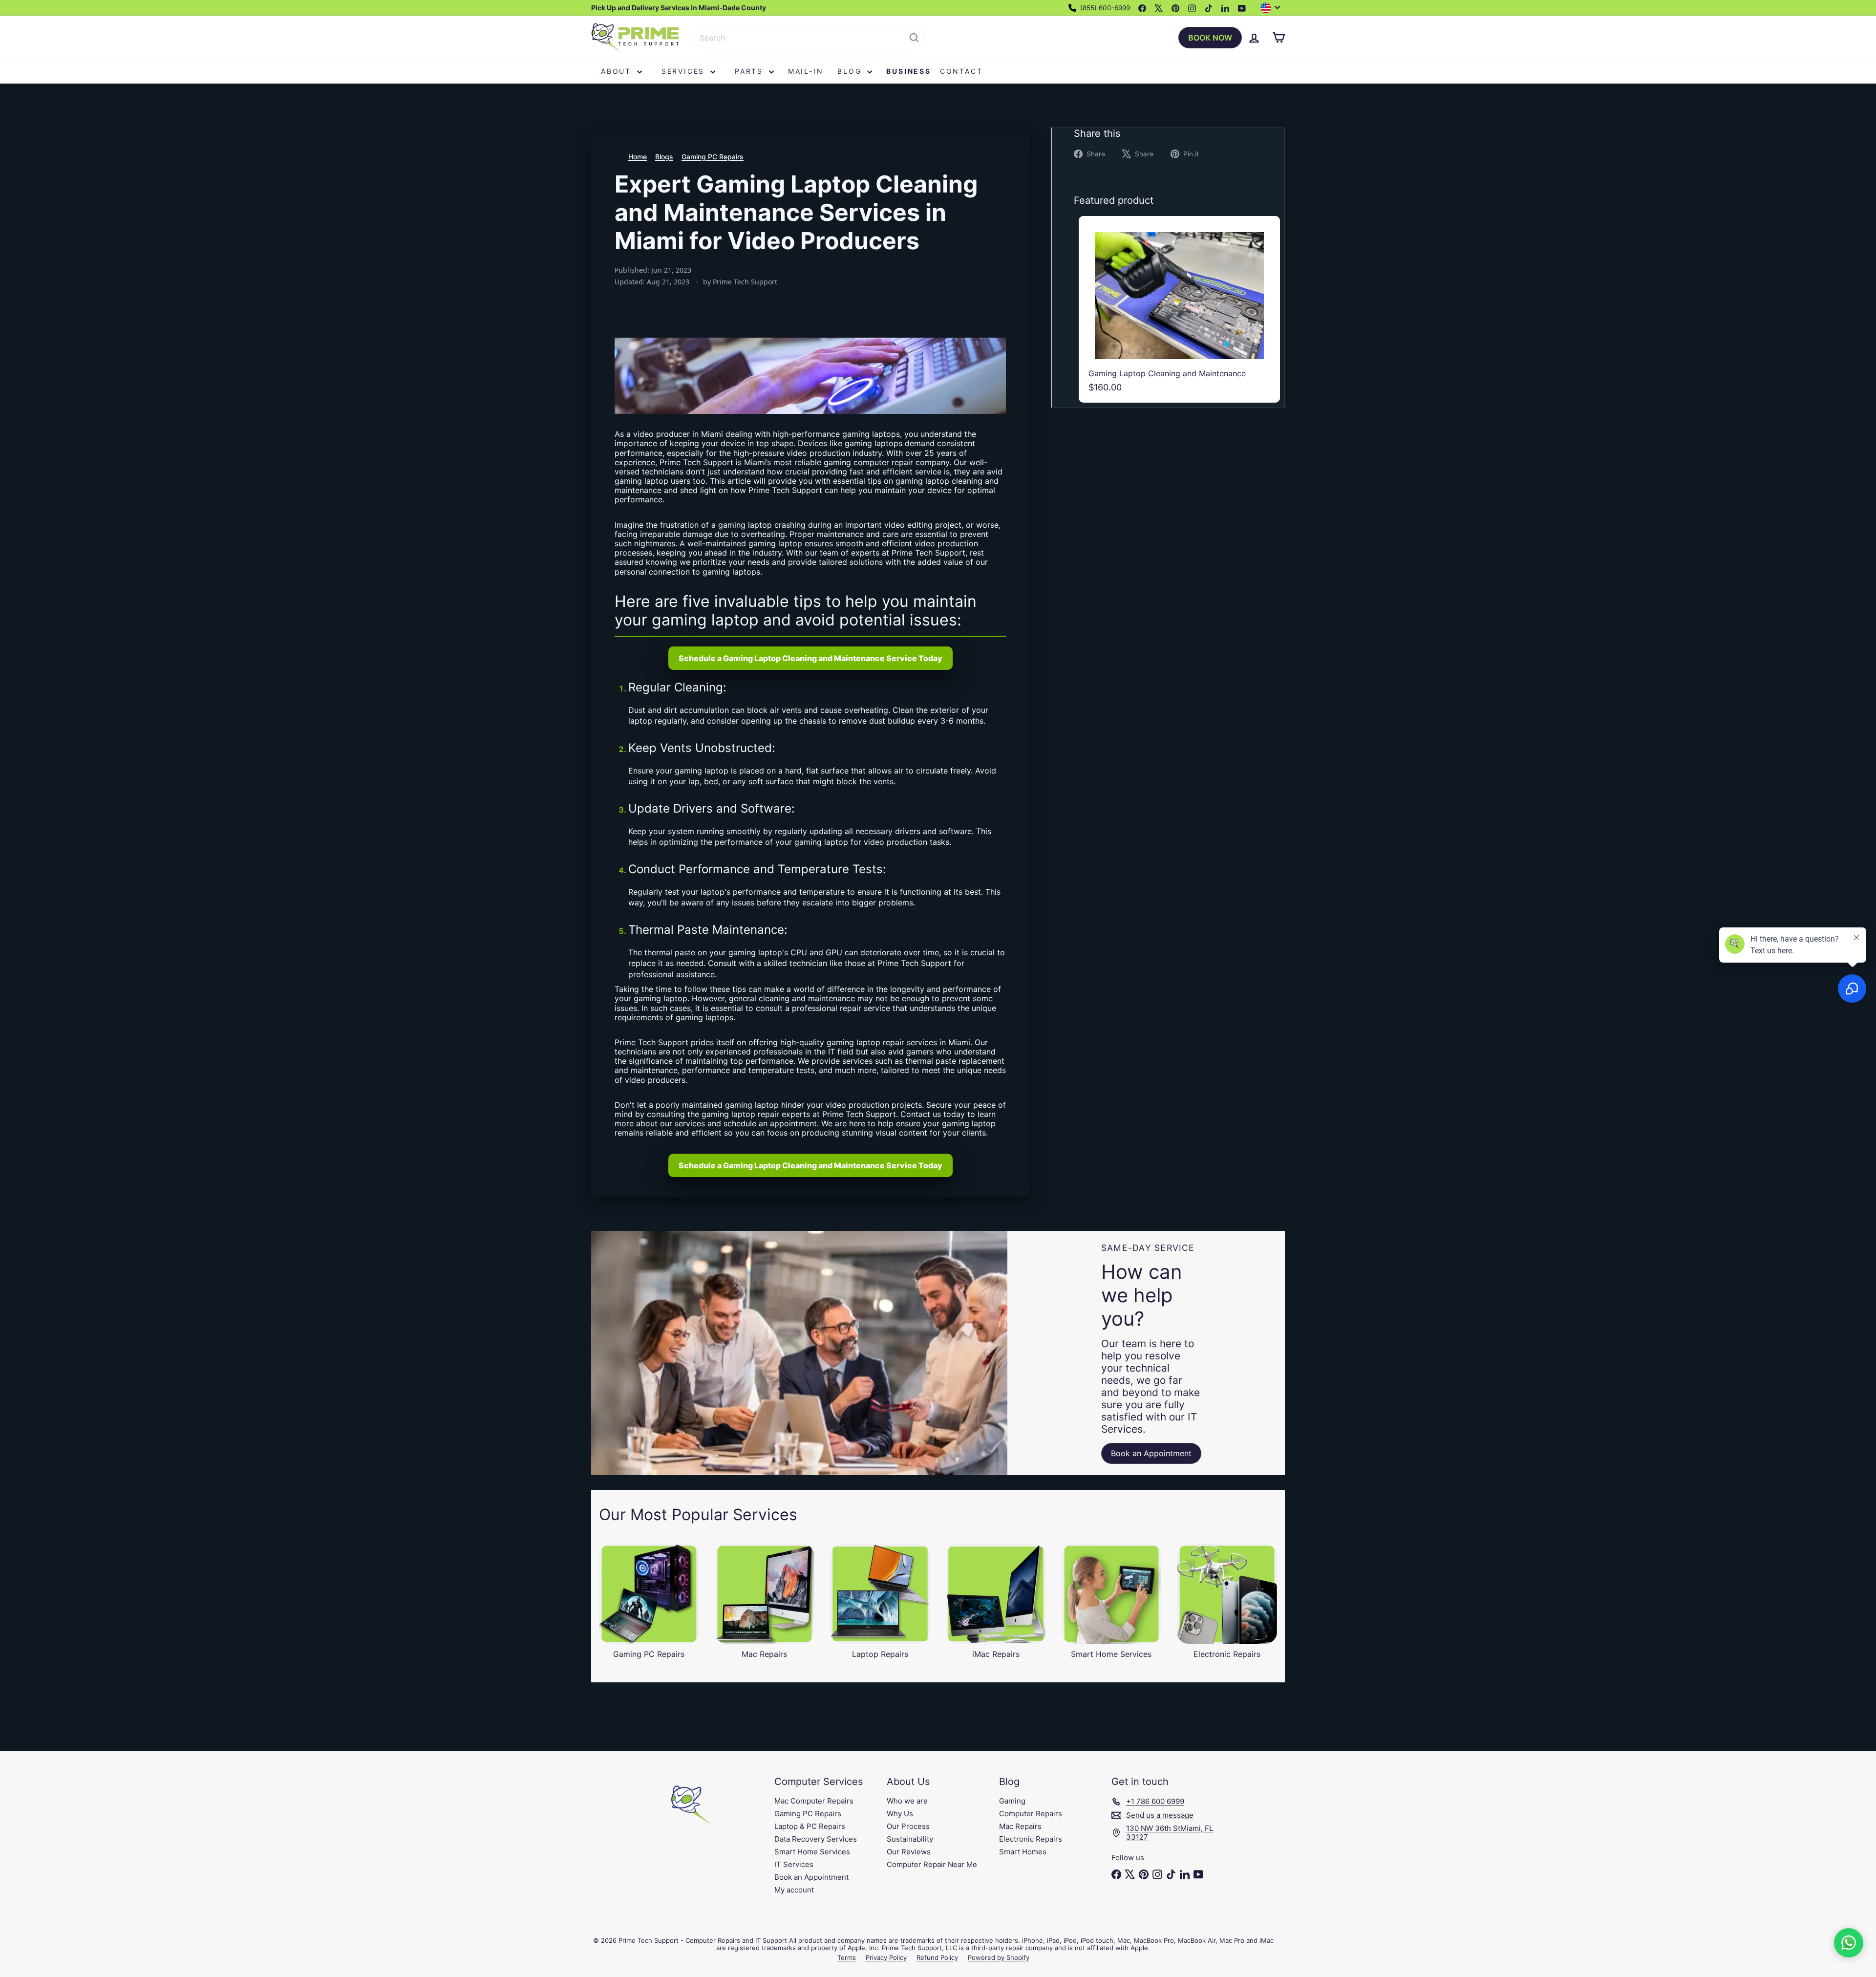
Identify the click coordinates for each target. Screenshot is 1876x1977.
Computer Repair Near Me (932, 1864)
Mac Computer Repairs (814, 1801)
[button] (1849, 1943)
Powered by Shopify (999, 1957)
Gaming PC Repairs (713, 157)
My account (794, 1890)
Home (638, 157)
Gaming (1012, 1801)
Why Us (900, 1814)
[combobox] (810, 38)
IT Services (794, 1864)
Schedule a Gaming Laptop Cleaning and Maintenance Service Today (810, 658)
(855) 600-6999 (1104, 8)
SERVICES (685, 71)
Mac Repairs (1020, 1826)
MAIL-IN (806, 71)
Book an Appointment (811, 1877)
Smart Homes (1023, 1852)
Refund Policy (937, 1957)
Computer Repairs (1031, 1814)
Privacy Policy (886, 1957)
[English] (1273, 8)
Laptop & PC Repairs (810, 1826)
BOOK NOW (1210, 38)
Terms (847, 1957)
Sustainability (910, 1839)
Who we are (907, 1801)
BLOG (851, 71)
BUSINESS (908, 71)
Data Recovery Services (816, 1839)
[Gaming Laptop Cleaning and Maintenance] (1179, 309)
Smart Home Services (812, 1852)
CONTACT (961, 71)
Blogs (664, 157)
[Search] (914, 38)
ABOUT (618, 71)
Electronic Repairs (1031, 1839)
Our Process (908, 1826)
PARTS (751, 71)
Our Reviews (909, 1852)
